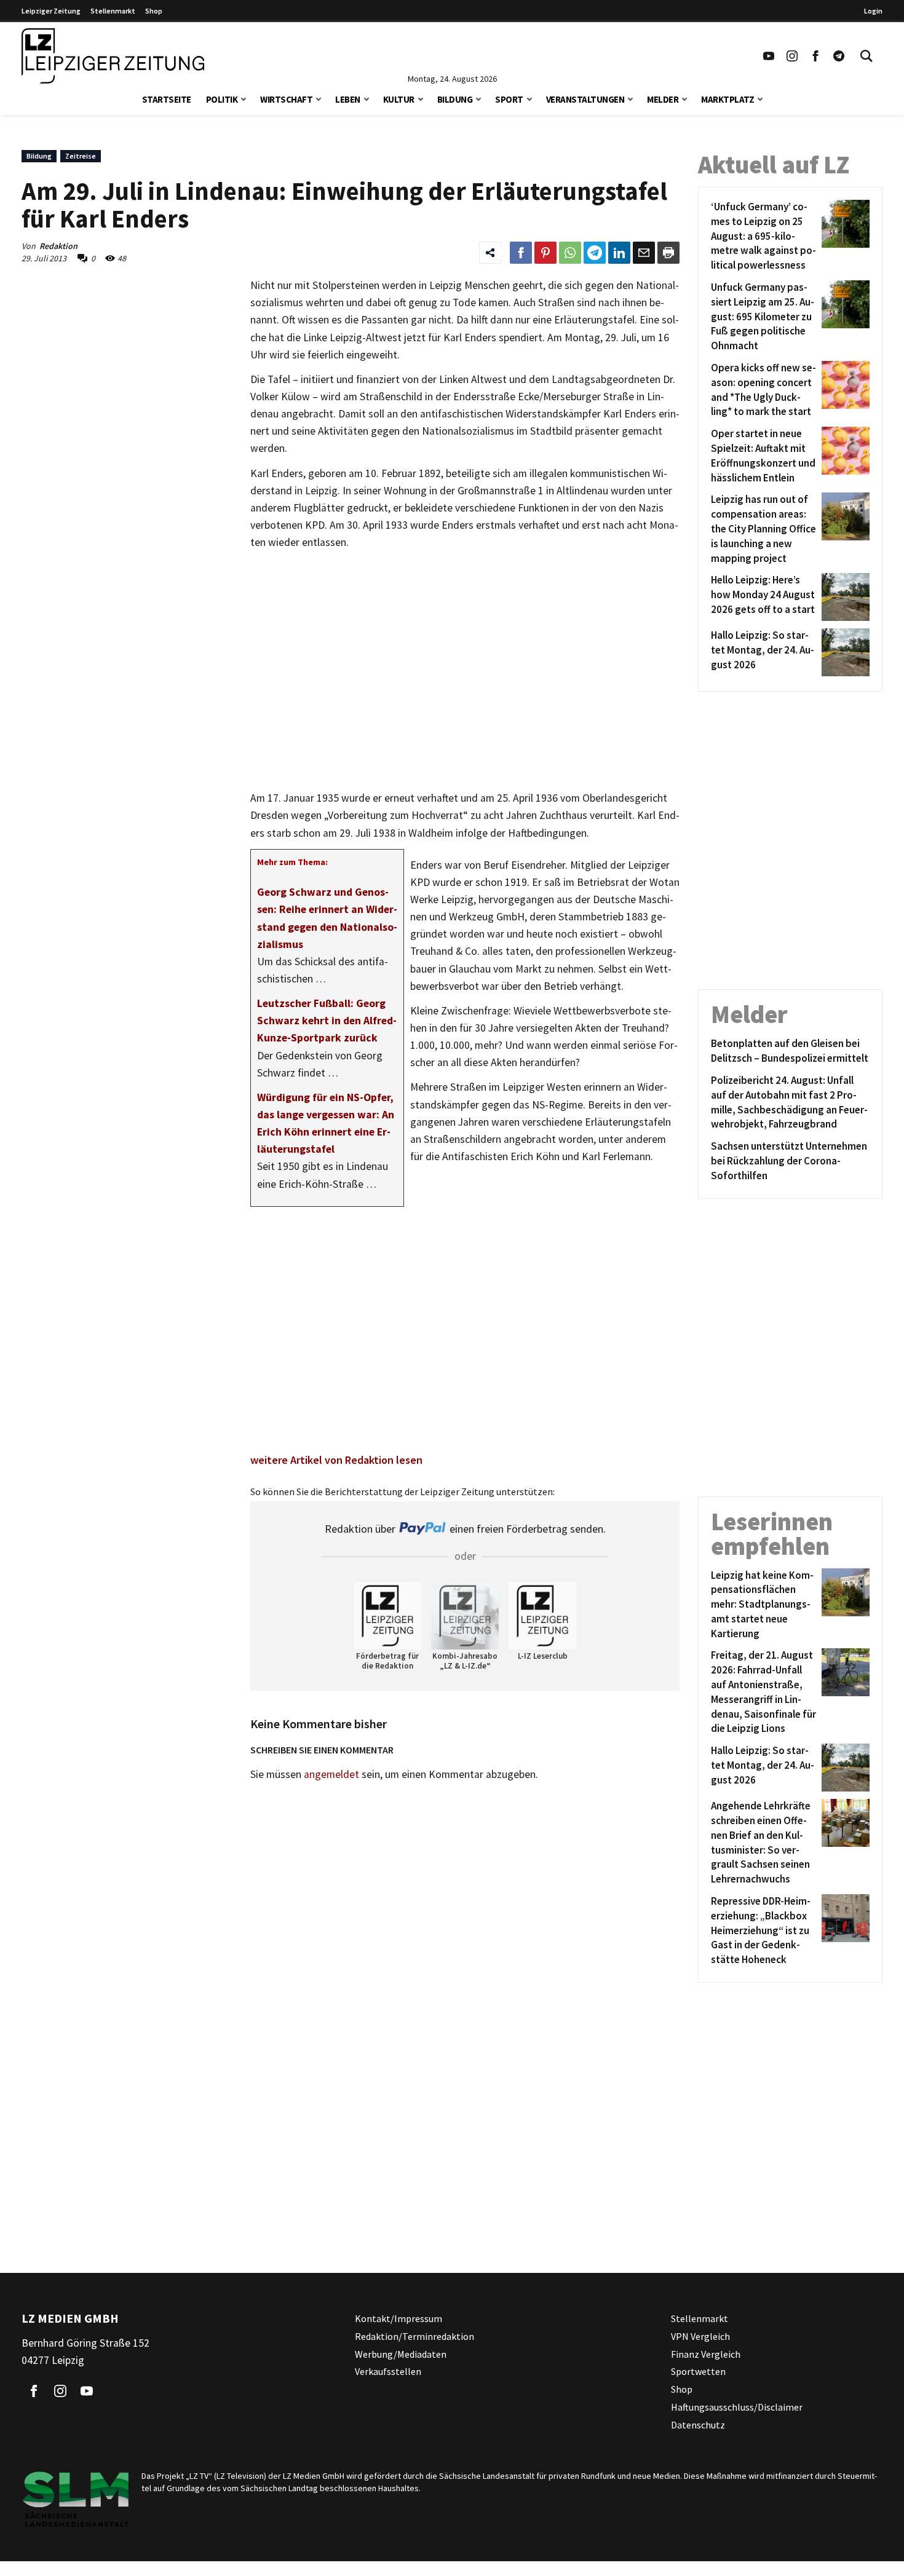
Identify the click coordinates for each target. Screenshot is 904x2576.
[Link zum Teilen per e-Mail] (644, 253)
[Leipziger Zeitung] (113, 56)
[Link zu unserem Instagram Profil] (792, 56)
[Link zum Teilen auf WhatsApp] (570, 253)
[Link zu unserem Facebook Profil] (815, 56)
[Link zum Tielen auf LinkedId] (619, 253)
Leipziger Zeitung (51, 11)
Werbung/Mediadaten (401, 2354)
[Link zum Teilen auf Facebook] (521, 253)
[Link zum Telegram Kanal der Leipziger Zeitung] (839, 56)
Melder (663, 99)
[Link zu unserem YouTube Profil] (769, 56)
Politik (222, 99)
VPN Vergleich (700, 2336)
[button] (244, 98)
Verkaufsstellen (388, 2371)
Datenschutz (698, 2425)
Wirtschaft (286, 99)
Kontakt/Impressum (398, 2318)
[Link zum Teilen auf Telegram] (595, 253)
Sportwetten (698, 2371)
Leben (348, 99)
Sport (509, 99)
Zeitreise (81, 156)
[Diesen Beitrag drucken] (668, 253)
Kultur (399, 99)
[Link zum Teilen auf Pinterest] (545, 253)
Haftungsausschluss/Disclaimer (737, 2407)
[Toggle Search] (866, 56)
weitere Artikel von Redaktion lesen (336, 1460)
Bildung (455, 99)
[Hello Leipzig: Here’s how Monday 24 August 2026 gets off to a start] (843, 597)
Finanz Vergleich (706, 2354)
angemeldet (331, 1774)
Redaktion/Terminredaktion (414, 2336)
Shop (154, 11)
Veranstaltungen (585, 99)
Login (873, 11)
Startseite (167, 99)
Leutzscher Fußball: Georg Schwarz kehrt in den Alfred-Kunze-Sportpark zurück (327, 1021)
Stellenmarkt (113, 11)
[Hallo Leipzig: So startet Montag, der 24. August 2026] (843, 652)
